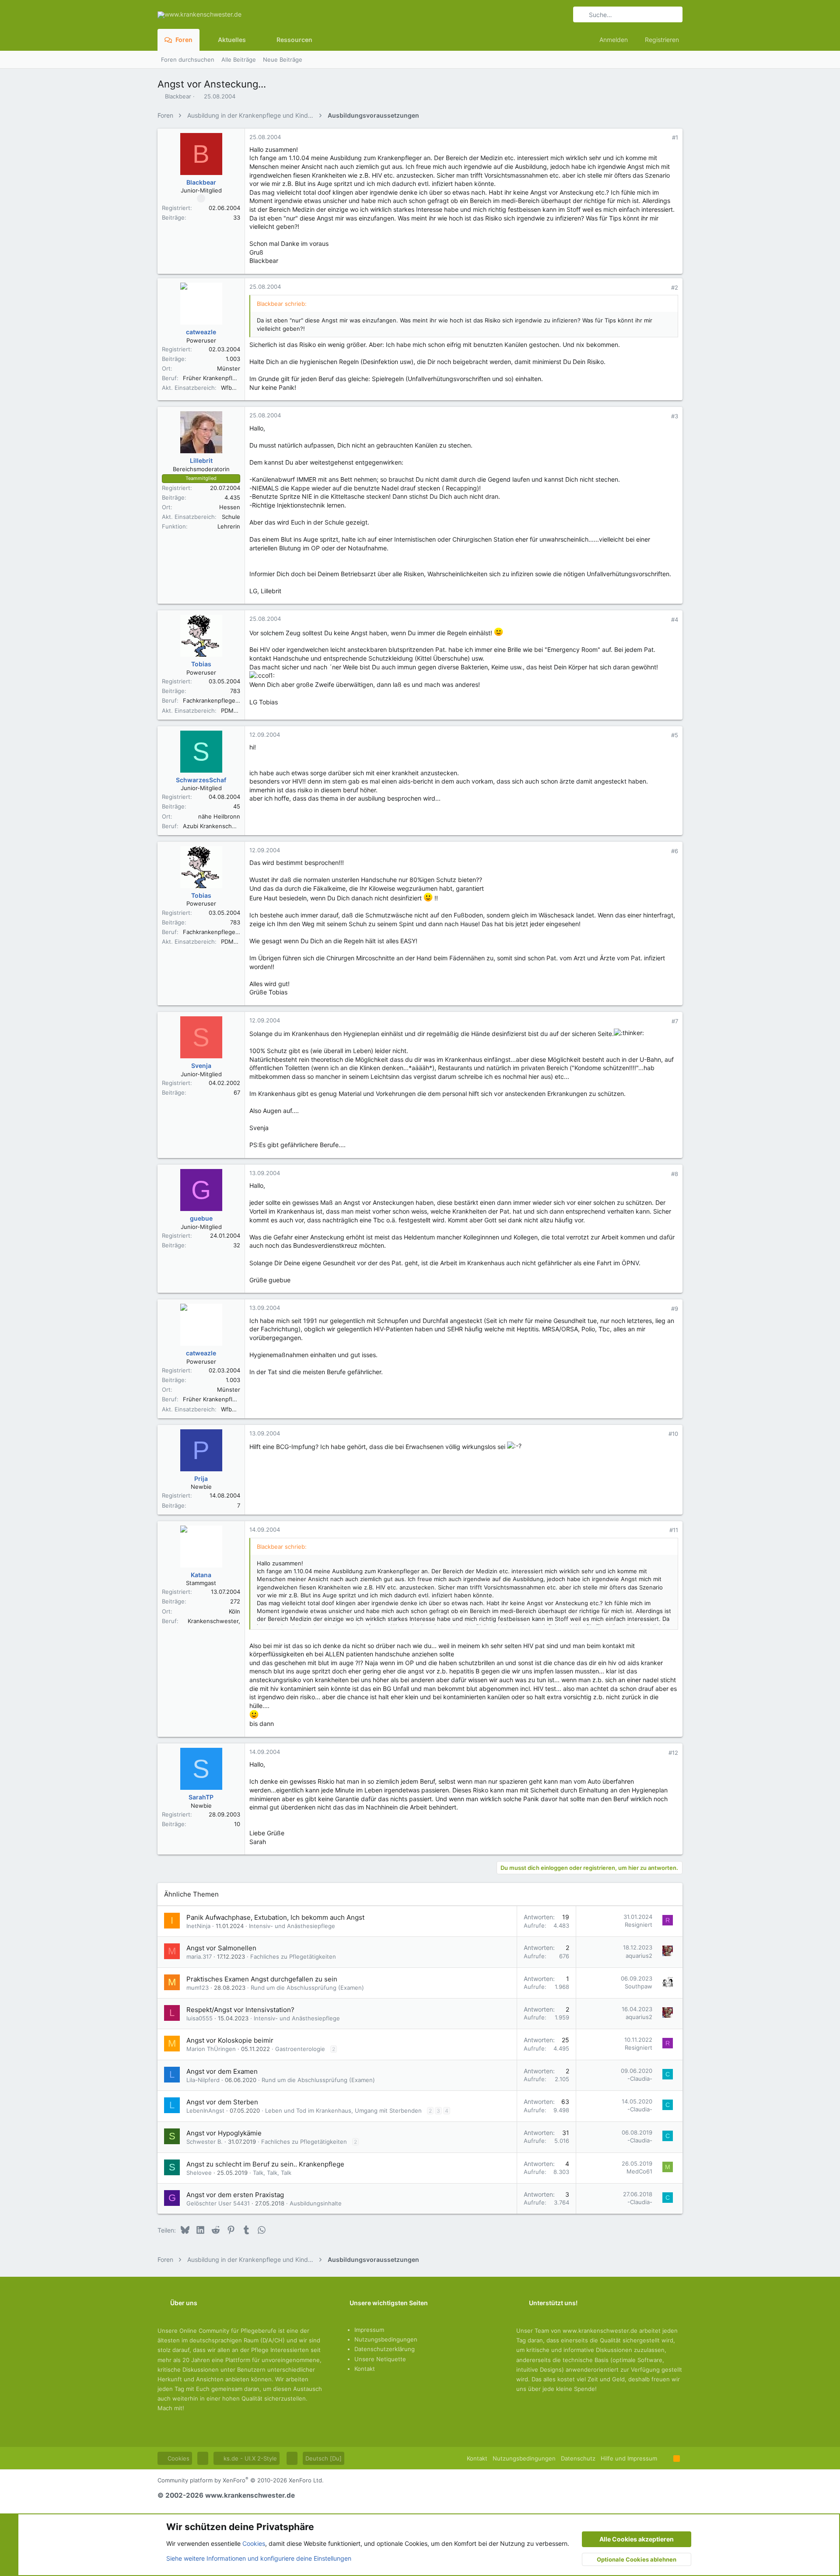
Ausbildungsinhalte (316, 2203)
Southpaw (639, 1986)
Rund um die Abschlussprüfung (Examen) (307, 1988)
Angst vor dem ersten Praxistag (235, 2195)
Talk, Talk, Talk (272, 2173)
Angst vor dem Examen (222, 2071)
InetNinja (198, 1926)
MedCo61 (639, 2171)
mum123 (198, 1988)
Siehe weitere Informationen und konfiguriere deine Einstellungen (259, 2558)
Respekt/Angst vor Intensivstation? (240, 2010)
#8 (675, 1174)
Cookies (178, 2458)
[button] (253, 40)
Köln (234, 1611)
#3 (675, 416)
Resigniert (639, 1925)
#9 (675, 1309)
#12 (673, 1753)
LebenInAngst (205, 2110)
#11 (674, 1530)
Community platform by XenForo (241, 2480)
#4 (675, 619)
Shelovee (199, 2173)
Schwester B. (205, 2142)
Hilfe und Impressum (629, 2458)
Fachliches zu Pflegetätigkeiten (293, 1956)
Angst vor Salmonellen (221, 1948)
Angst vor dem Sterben (222, 2102)
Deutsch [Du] (324, 2458)
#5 (675, 735)
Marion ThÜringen (211, 2049)
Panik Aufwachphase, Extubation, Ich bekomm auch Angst (275, 1917)
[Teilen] (663, 138)
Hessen (230, 507)
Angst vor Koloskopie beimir (230, 2040)
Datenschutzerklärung (385, 2349)
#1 (675, 137)
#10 (673, 1434)
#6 (675, 851)
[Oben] (665, 2458)
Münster (229, 368)
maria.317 (199, 1956)
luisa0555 (199, 2018)
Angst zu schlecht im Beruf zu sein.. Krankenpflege (265, 2164)
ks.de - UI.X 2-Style (249, 2458)
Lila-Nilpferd (203, 2080)
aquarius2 (639, 1956)
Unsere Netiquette (380, 2359)
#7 (675, 1021)
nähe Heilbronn (219, 816)
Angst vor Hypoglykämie (224, 2133)
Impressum (369, 2330)
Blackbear (178, 96)
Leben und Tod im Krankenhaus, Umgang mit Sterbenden (343, 2110)
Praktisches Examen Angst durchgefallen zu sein (262, 1979)
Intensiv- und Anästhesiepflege (292, 1926)
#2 (675, 287)
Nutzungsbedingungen (386, 2339)
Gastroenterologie (300, 2049)
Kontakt (365, 2369)
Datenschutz (578, 2458)
